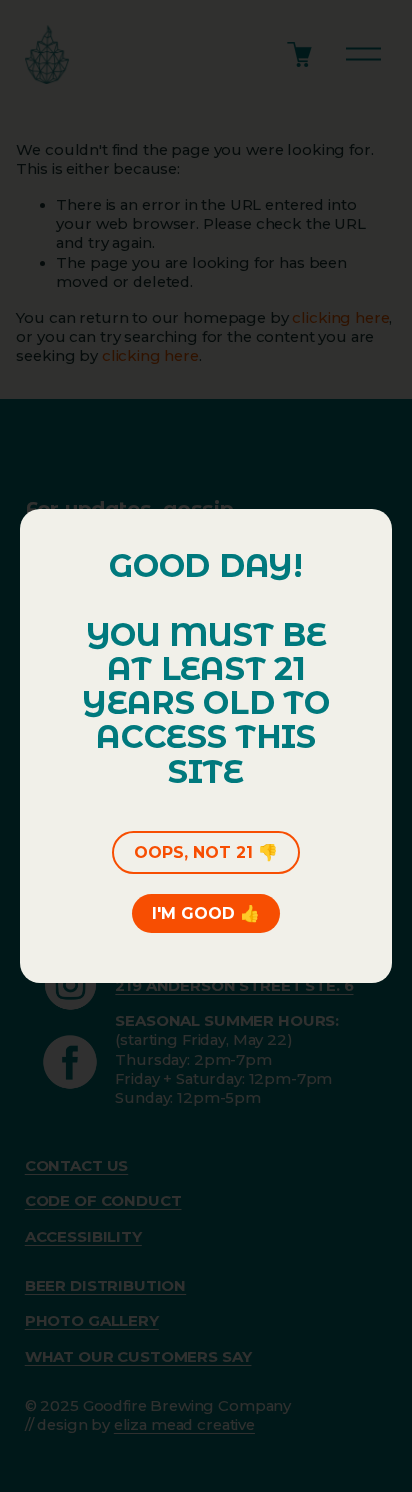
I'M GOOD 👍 (206, 913)
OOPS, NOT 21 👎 (206, 852)
